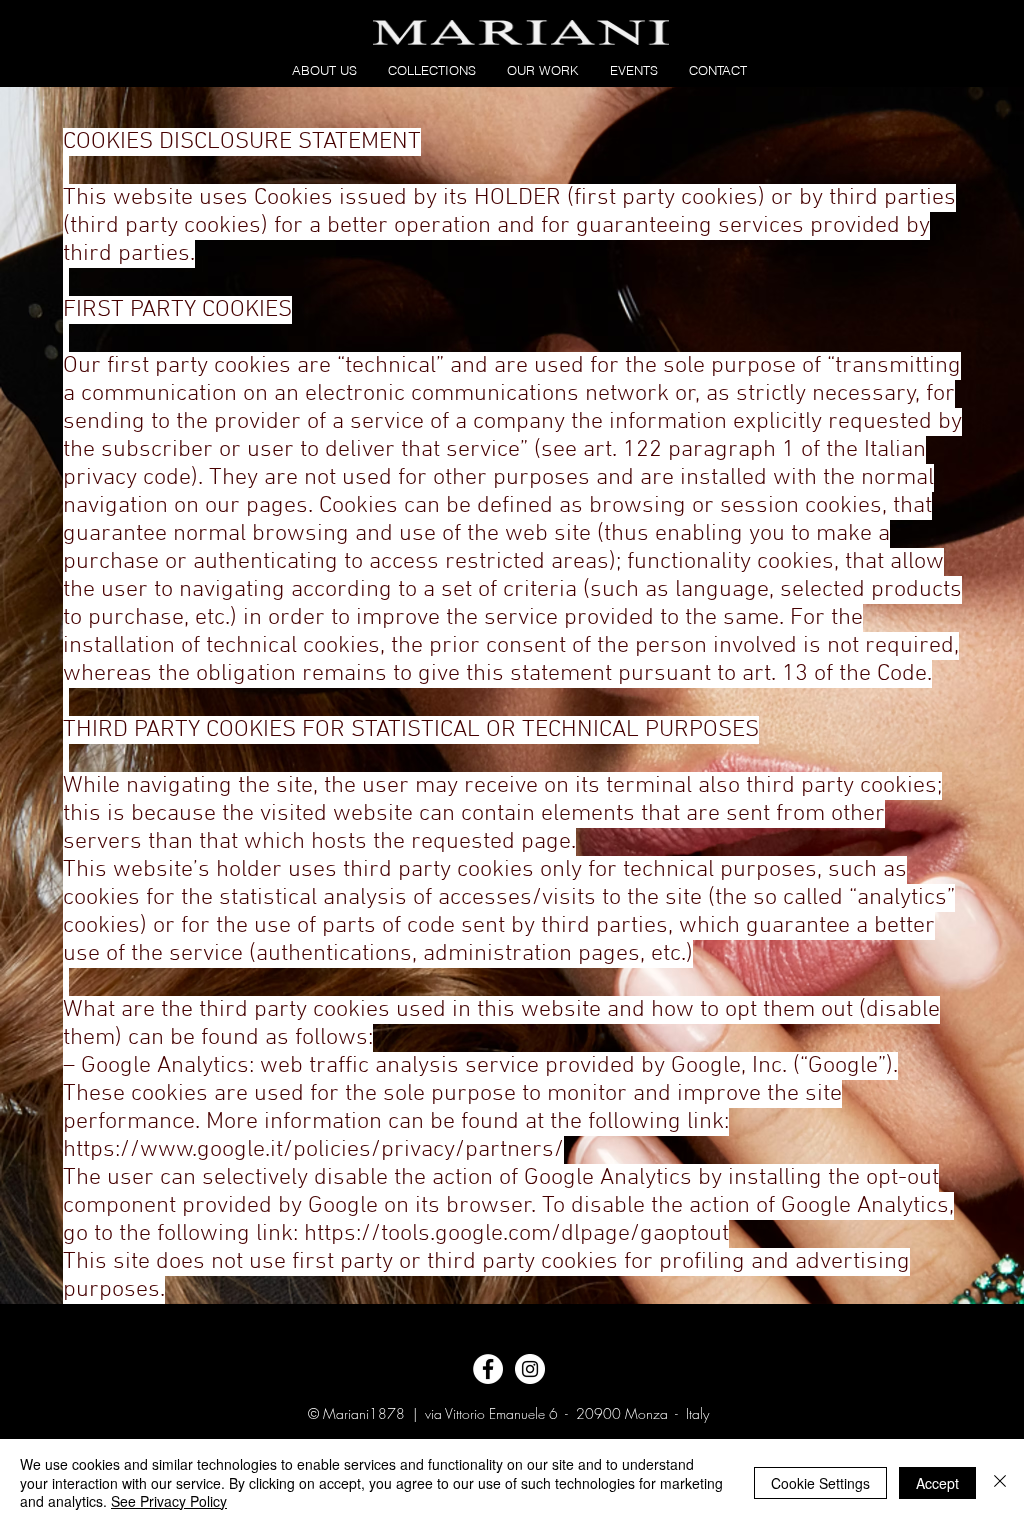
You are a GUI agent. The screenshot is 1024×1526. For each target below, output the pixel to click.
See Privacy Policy (169, 1501)
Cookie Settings (820, 1483)
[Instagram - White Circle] (530, 1369)
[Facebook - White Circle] (488, 1369)
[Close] (1000, 1482)
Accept (937, 1483)
